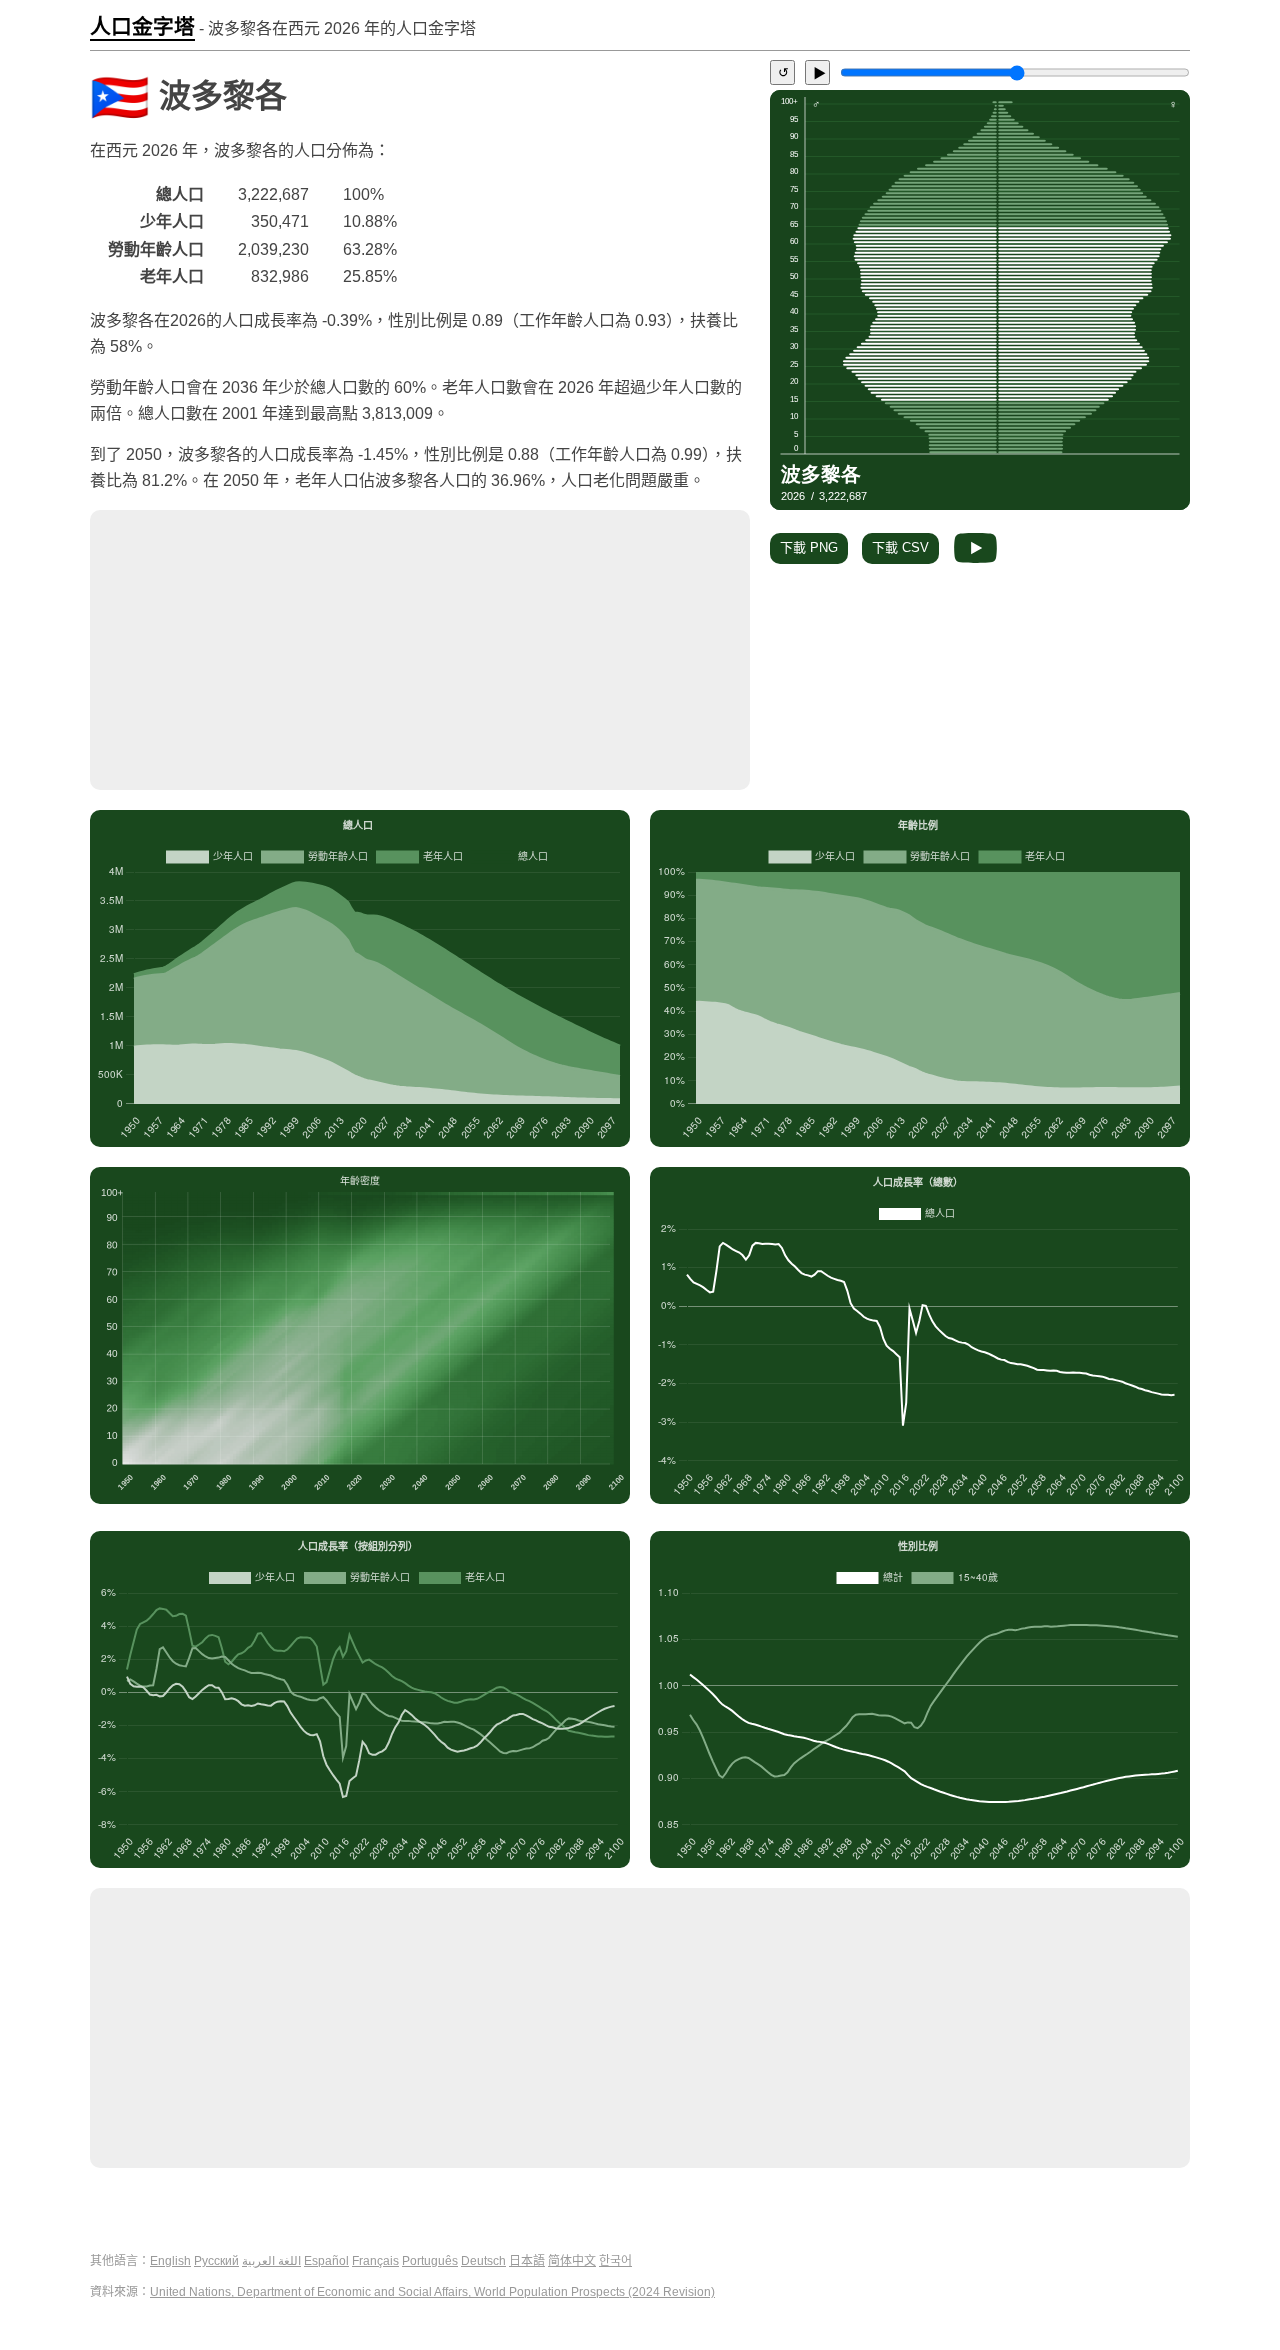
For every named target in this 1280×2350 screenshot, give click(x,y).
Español (326, 2261)
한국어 (615, 2261)
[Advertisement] (420, 650)
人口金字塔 (142, 27)
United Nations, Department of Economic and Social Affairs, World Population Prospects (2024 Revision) (432, 2292)
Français (375, 2261)
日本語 (527, 2261)
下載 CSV (900, 547)
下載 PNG (809, 547)
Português (430, 2261)
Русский (216, 2261)
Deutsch (483, 2261)
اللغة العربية (271, 2261)
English (170, 2261)
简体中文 (572, 2261)
